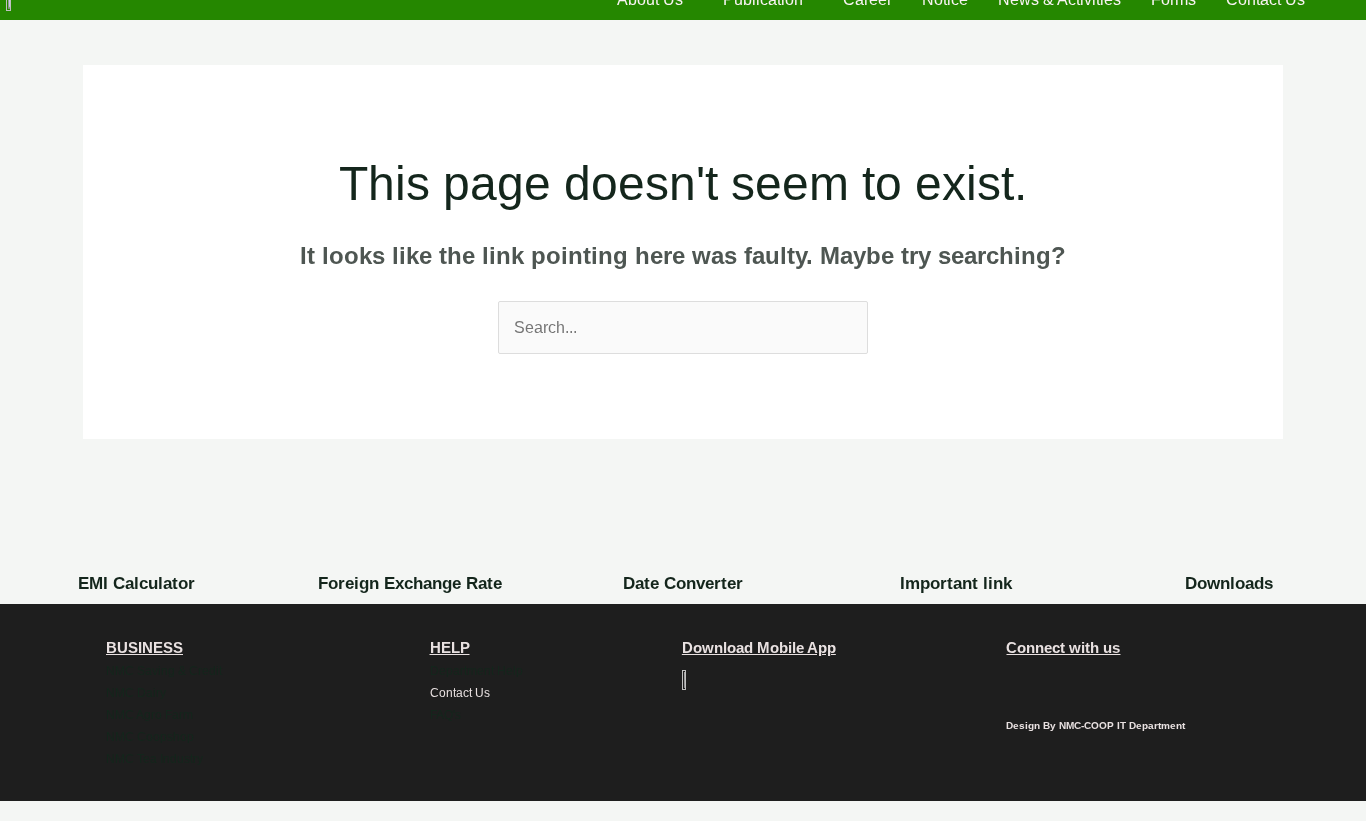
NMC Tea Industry (154, 759)
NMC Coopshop (150, 737)
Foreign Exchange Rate (410, 583)
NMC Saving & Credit (164, 671)
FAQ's (445, 715)
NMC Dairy (136, 693)
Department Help (476, 671)
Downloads (1229, 583)
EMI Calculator (136, 583)
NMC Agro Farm (149, 715)
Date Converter (683, 583)
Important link (956, 583)
